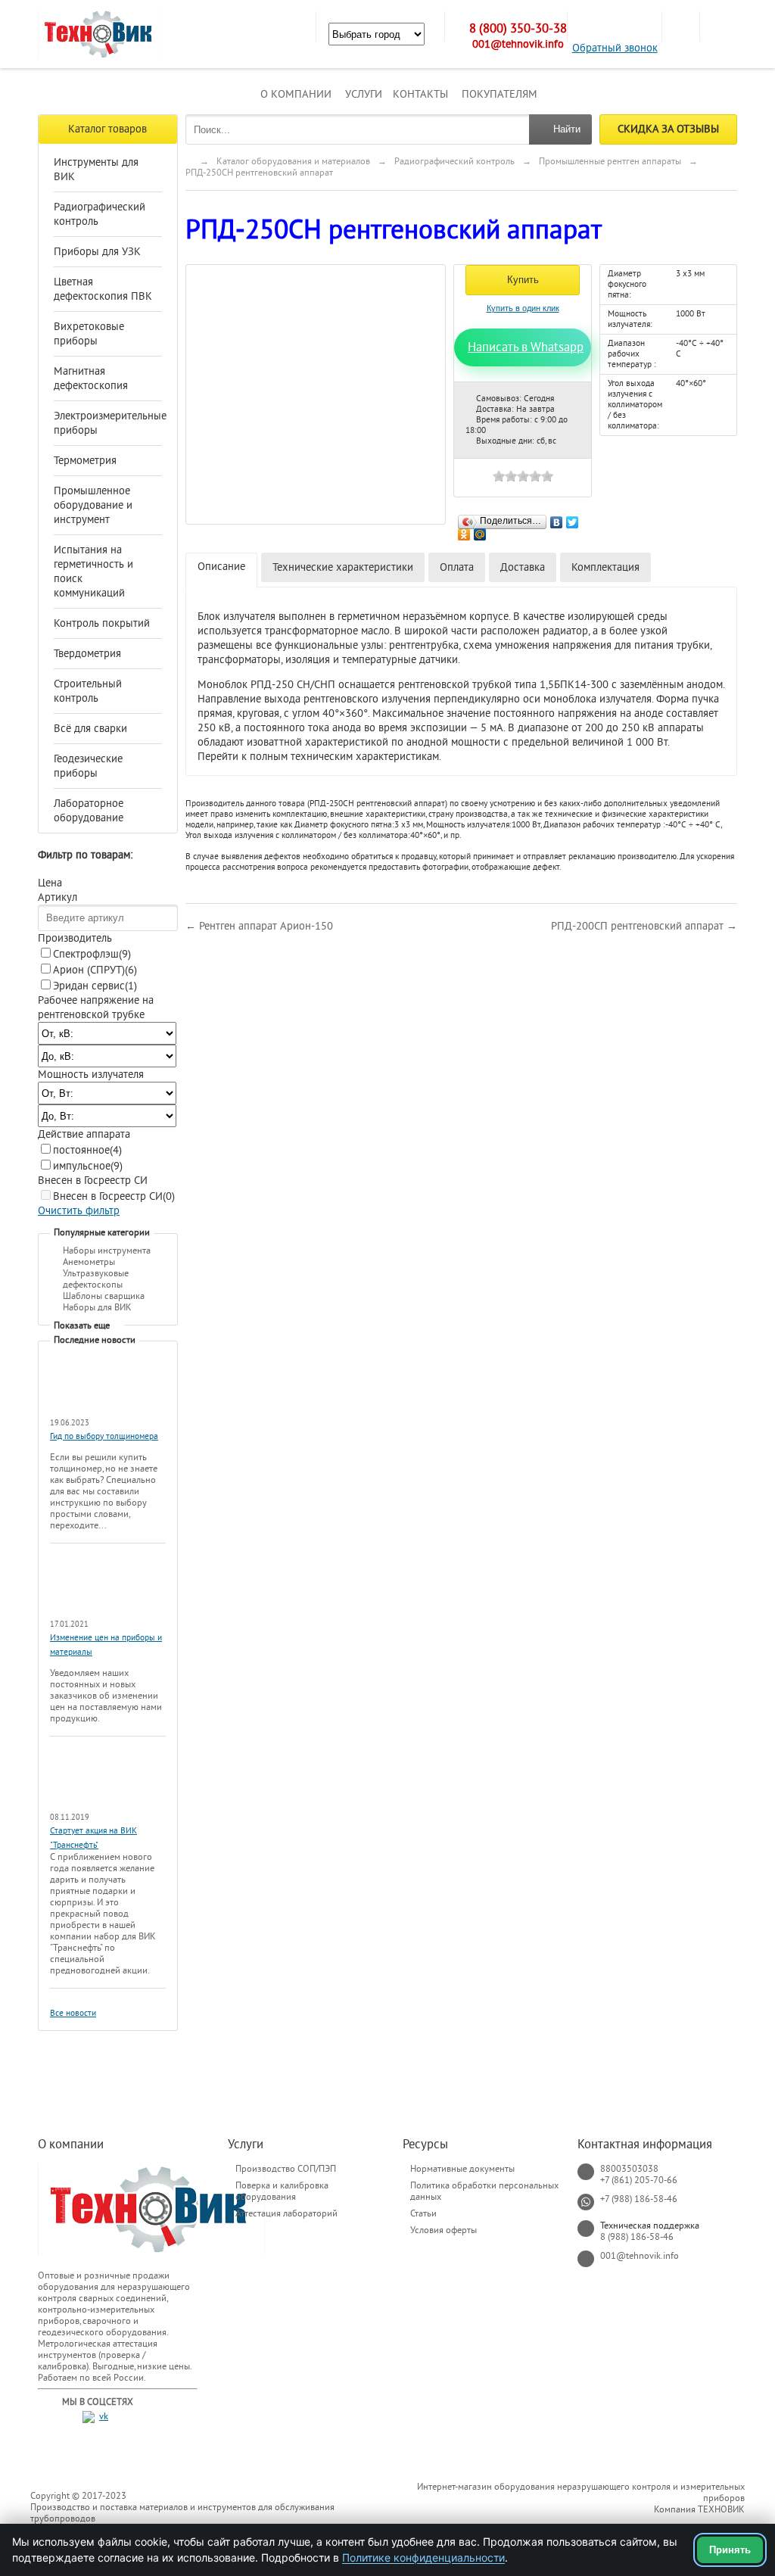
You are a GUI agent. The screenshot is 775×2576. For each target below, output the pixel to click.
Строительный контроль (88, 691)
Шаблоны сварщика (104, 1296)
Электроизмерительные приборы (104, 423)
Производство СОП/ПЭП (286, 2169)
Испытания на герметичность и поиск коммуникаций (93, 572)
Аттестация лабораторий (286, 2213)
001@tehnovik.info (518, 44)
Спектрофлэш (92, 954)
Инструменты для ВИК (96, 170)
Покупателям (500, 94)
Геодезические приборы (88, 766)
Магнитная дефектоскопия (91, 378)
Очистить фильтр (79, 1211)
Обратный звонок (615, 48)
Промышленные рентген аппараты (610, 161)
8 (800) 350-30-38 (518, 29)
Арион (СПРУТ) (95, 970)
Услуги (364, 94)
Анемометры (89, 1262)
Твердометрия (87, 654)
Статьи (423, 2213)
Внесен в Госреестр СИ (114, 1196)
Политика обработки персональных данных (484, 2191)
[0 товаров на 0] (680, 26)
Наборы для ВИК (97, 1307)
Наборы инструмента (107, 1251)
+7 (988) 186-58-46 (639, 2199)
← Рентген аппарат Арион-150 (259, 926)
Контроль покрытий (102, 623)
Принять (730, 2550)
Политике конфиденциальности (423, 2557)
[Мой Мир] (480, 531)
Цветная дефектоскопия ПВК (103, 289)
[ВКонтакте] (557, 519)
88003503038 (629, 2169)
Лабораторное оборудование (89, 811)
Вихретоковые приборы (89, 334)
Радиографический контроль (100, 214)
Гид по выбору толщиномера (104, 1436)
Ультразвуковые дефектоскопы (96, 1279)
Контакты (420, 94)
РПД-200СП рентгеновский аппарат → (644, 926)
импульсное (88, 1166)
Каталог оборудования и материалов (293, 161)
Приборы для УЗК (97, 252)
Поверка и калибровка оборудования (282, 2191)
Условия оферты (444, 2230)
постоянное (87, 1150)
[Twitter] (573, 519)
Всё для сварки (90, 729)
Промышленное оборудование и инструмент (93, 505)
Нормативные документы (462, 2169)
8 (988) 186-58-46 (637, 2237)
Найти (567, 129)
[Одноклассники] (464, 531)
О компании (296, 94)
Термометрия (85, 461)
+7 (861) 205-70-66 (639, 2180)
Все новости (73, 2013)
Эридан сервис (95, 986)
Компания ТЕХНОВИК (699, 2509)
